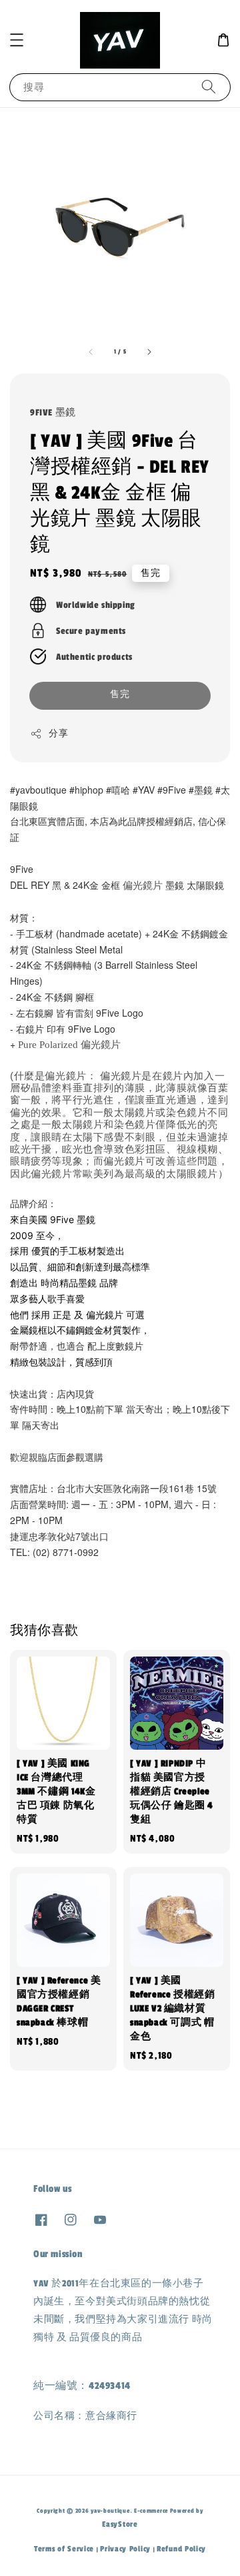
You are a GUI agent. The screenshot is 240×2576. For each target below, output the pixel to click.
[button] (17, 40)
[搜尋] (209, 87)
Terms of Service (64, 2549)
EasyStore (120, 2524)
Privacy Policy (125, 2549)
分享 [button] (58, 734)
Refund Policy (181, 2549)
